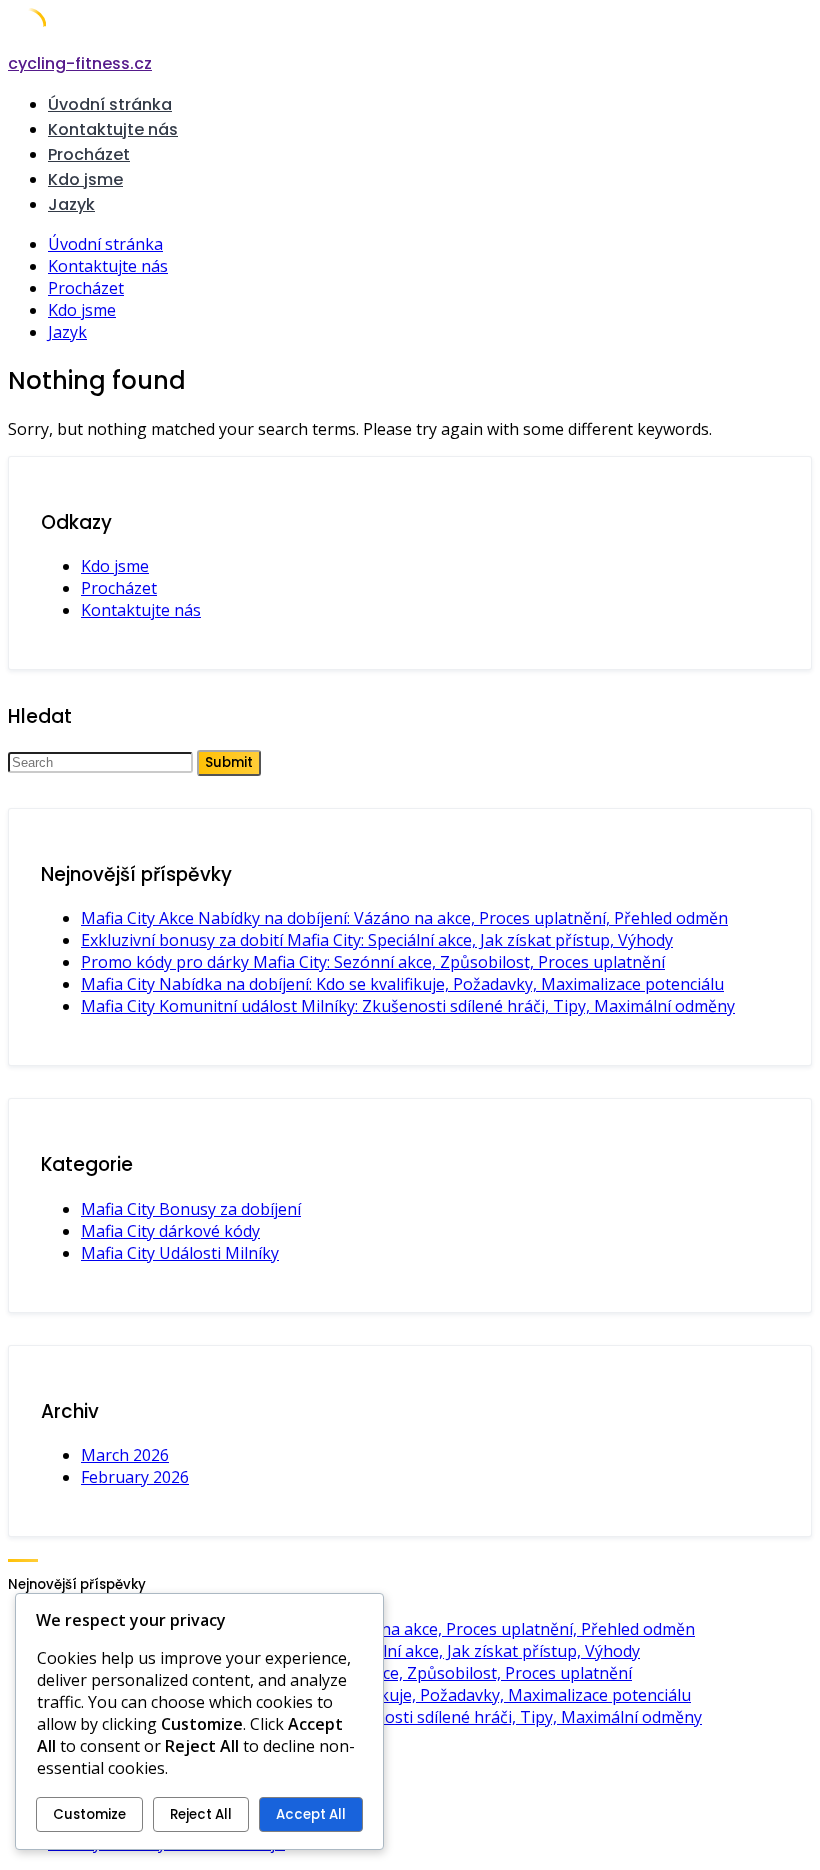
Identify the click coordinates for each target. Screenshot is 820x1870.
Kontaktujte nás (113, 129)
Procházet (89, 154)
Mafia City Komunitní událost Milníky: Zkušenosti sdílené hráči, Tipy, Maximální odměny (408, 1006)
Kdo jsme (85, 179)
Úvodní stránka (110, 104)
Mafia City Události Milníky (180, 1253)
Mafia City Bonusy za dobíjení (191, 1209)
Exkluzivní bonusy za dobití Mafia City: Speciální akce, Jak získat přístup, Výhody (377, 940)
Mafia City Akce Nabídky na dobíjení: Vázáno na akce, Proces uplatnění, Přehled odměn (404, 918)
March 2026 (125, 1455)
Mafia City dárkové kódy (170, 1231)
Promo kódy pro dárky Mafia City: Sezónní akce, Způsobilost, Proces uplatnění (373, 962)
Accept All (311, 1814)
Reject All (201, 1814)
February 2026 (135, 1477)
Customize (89, 1814)
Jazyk (71, 204)
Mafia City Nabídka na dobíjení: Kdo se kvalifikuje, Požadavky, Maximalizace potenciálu (402, 984)
